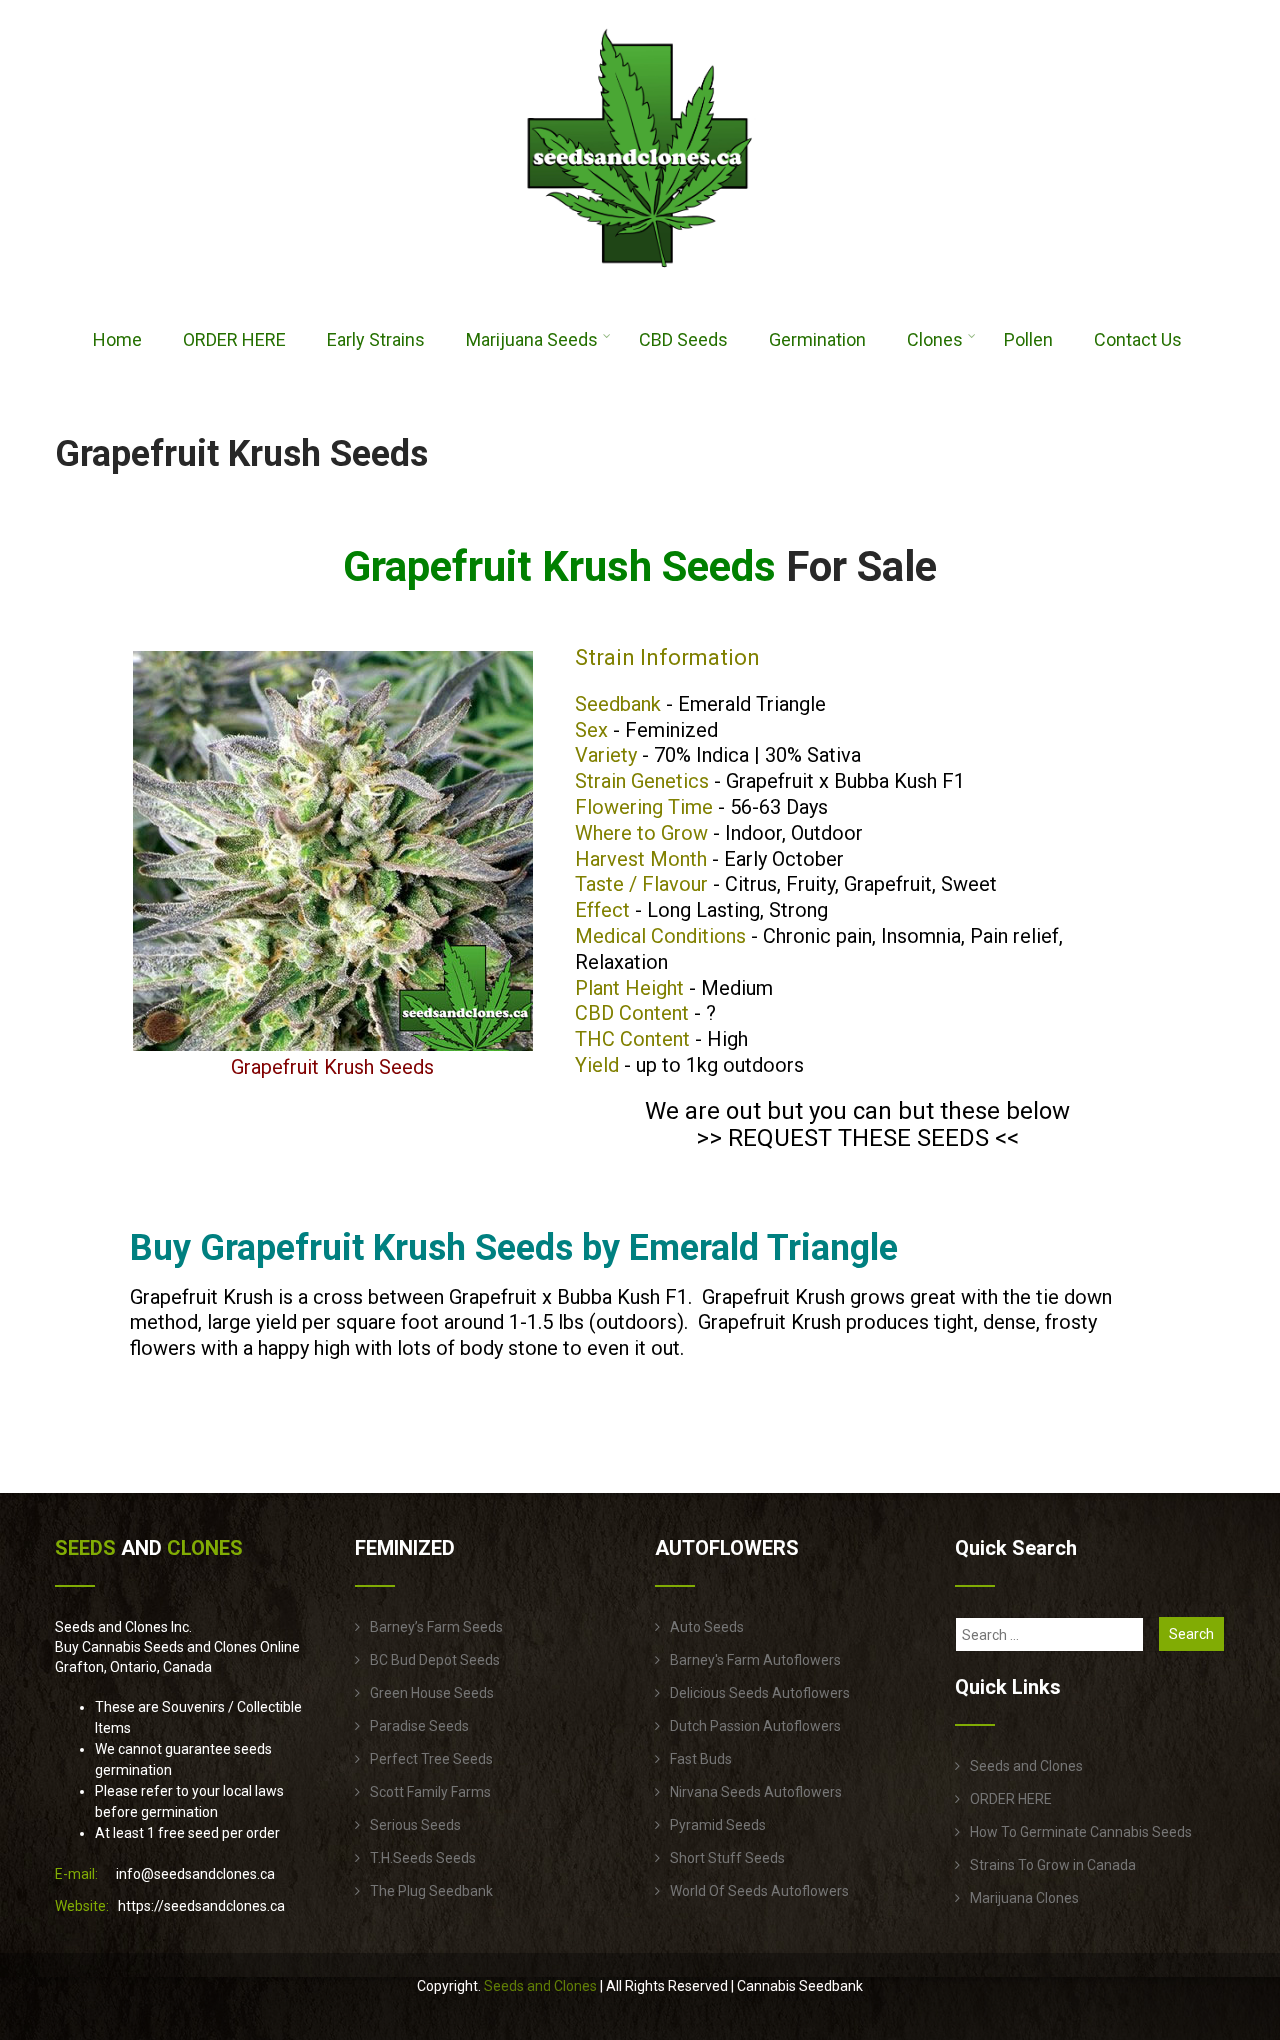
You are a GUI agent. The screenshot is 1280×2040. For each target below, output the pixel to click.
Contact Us (1138, 339)
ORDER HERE (234, 339)
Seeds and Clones (1026, 1766)
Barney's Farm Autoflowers (755, 1660)
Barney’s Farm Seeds (436, 1627)
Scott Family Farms (430, 1792)
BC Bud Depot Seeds (435, 1660)
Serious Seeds (415, 1825)
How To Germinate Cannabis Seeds (1081, 1832)
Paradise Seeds (419, 1726)
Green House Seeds (432, 1693)
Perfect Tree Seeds (431, 1759)
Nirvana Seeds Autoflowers (756, 1792)
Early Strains (376, 339)
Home (117, 339)
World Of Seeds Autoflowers (759, 1891)
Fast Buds (701, 1759)
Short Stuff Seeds (727, 1858)
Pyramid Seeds (718, 1825)
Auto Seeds (707, 1627)
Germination (817, 339)
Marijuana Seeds (532, 339)
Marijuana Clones (1024, 1898)
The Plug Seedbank (431, 1891)
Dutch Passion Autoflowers (755, 1726)
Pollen (1028, 339)
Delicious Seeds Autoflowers (760, 1693)
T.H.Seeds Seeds (423, 1858)
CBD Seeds (683, 339)
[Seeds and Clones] (640, 279)
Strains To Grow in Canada (1053, 1865)
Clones (935, 339)
